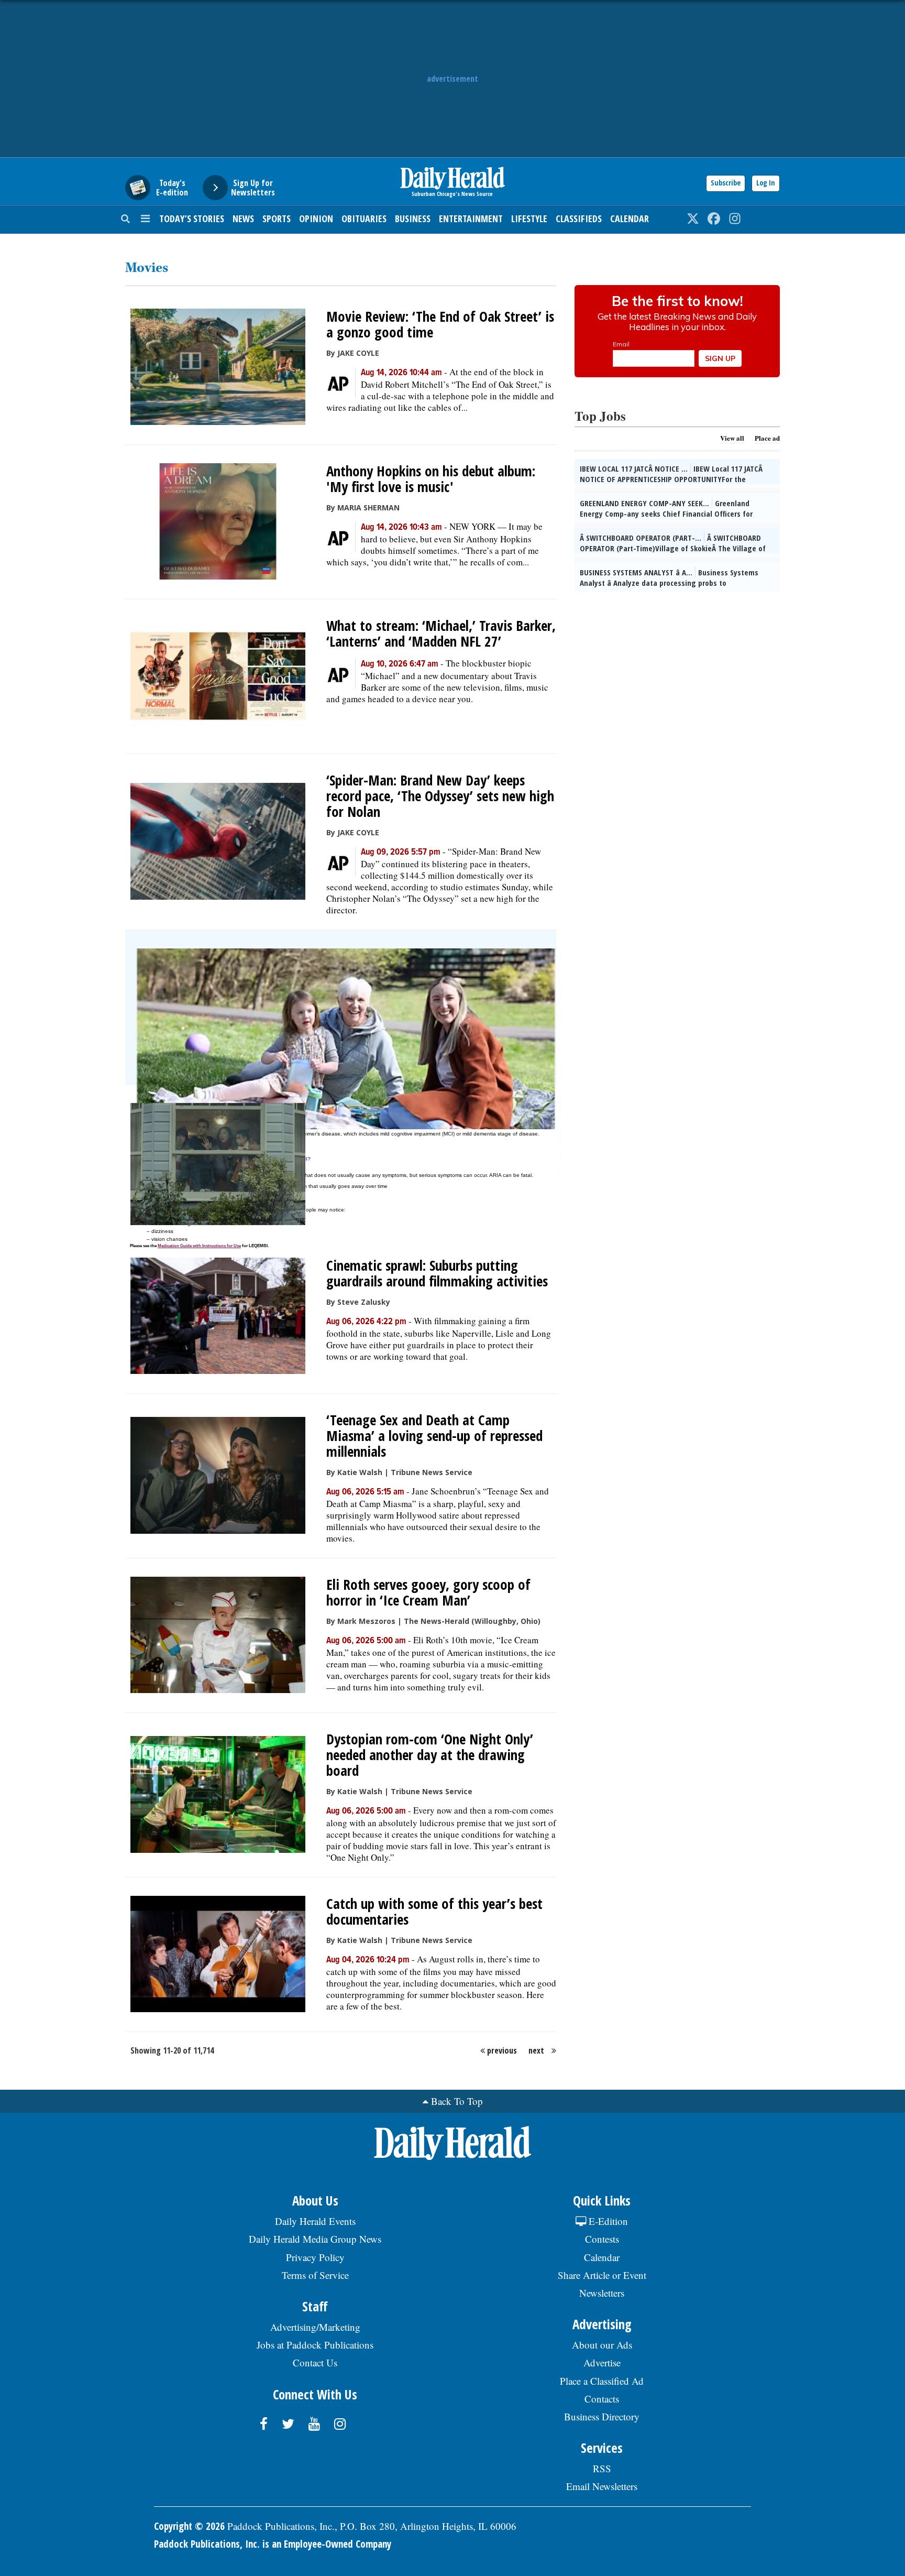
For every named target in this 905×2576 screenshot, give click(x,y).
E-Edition (607, 2221)
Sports (277, 219)
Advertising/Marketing (315, 2327)
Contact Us (315, 2362)
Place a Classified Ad (602, 2381)
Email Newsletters (602, 2486)
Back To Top (457, 2101)
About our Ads (602, 2345)
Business (413, 219)
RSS (602, 2468)
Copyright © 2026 (189, 2526)
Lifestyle (529, 219)
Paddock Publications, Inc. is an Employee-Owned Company (273, 2544)
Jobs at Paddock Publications (315, 2345)
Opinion (316, 219)
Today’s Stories (192, 219)
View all (732, 438)
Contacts (602, 2399)
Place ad (767, 438)
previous (502, 2050)
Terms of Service (315, 2275)
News (243, 219)
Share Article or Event (602, 2275)
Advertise (602, 2362)
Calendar (630, 219)
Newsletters (602, 2293)
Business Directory (602, 2416)
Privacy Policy (315, 2257)
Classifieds (579, 219)
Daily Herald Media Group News (315, 2239)
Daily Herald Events (315, 2221)
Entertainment (471, 219)
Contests (602, 2239)
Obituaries (364, 219)
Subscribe (726, 183)
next (536, 2050)
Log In (766, 183)
